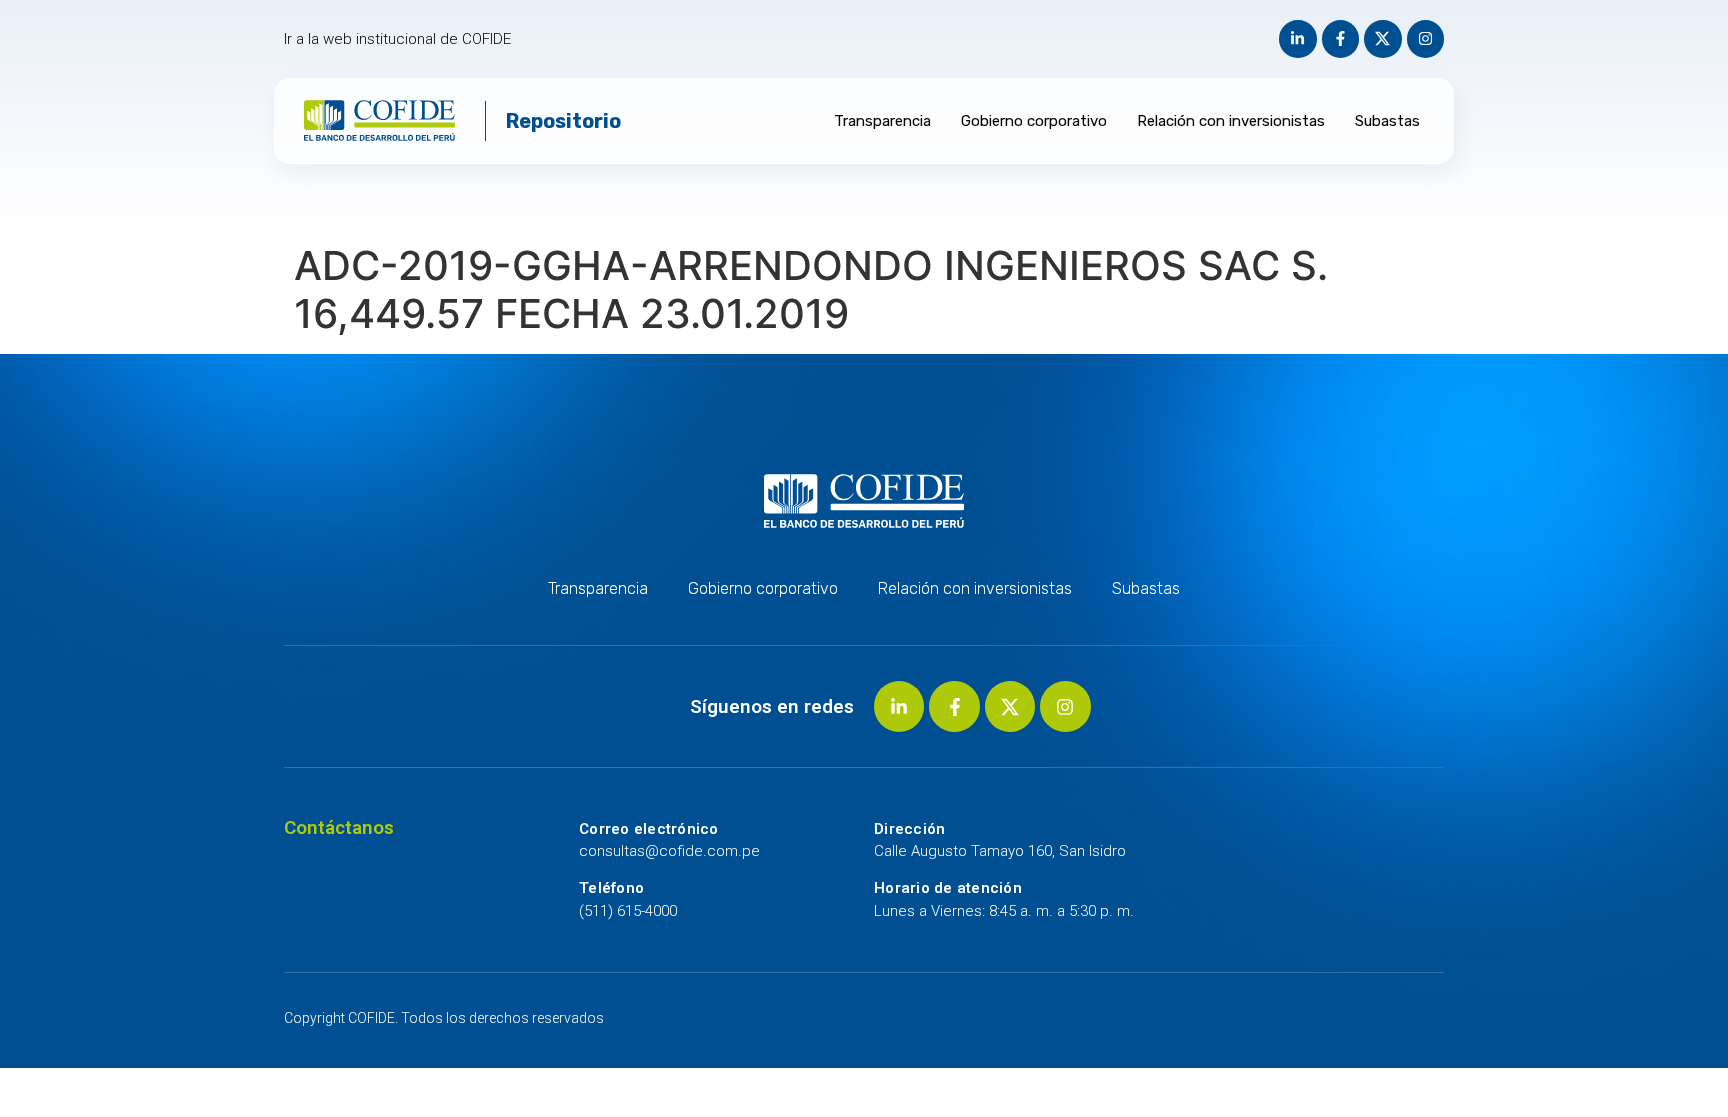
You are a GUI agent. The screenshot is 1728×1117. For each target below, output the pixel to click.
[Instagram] (1426, 39)
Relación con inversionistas (1231, 121)
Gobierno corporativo (1034, 121)
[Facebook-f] (1341, 39)
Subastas (1387, 121)
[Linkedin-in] (1298, 39)
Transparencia (882, 121)
